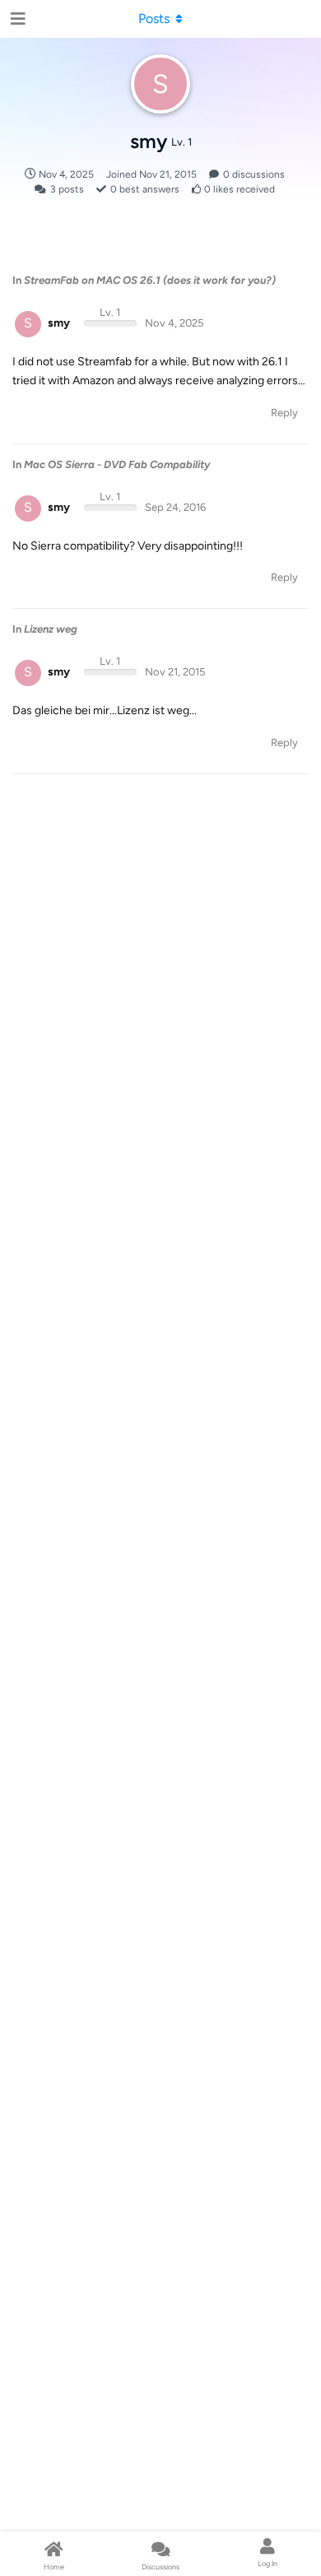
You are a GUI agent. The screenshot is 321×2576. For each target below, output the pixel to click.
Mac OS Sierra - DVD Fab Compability (117, 464)
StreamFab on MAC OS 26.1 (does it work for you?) (150, 280)
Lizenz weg (51, 629)
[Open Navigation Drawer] (16, 19)
